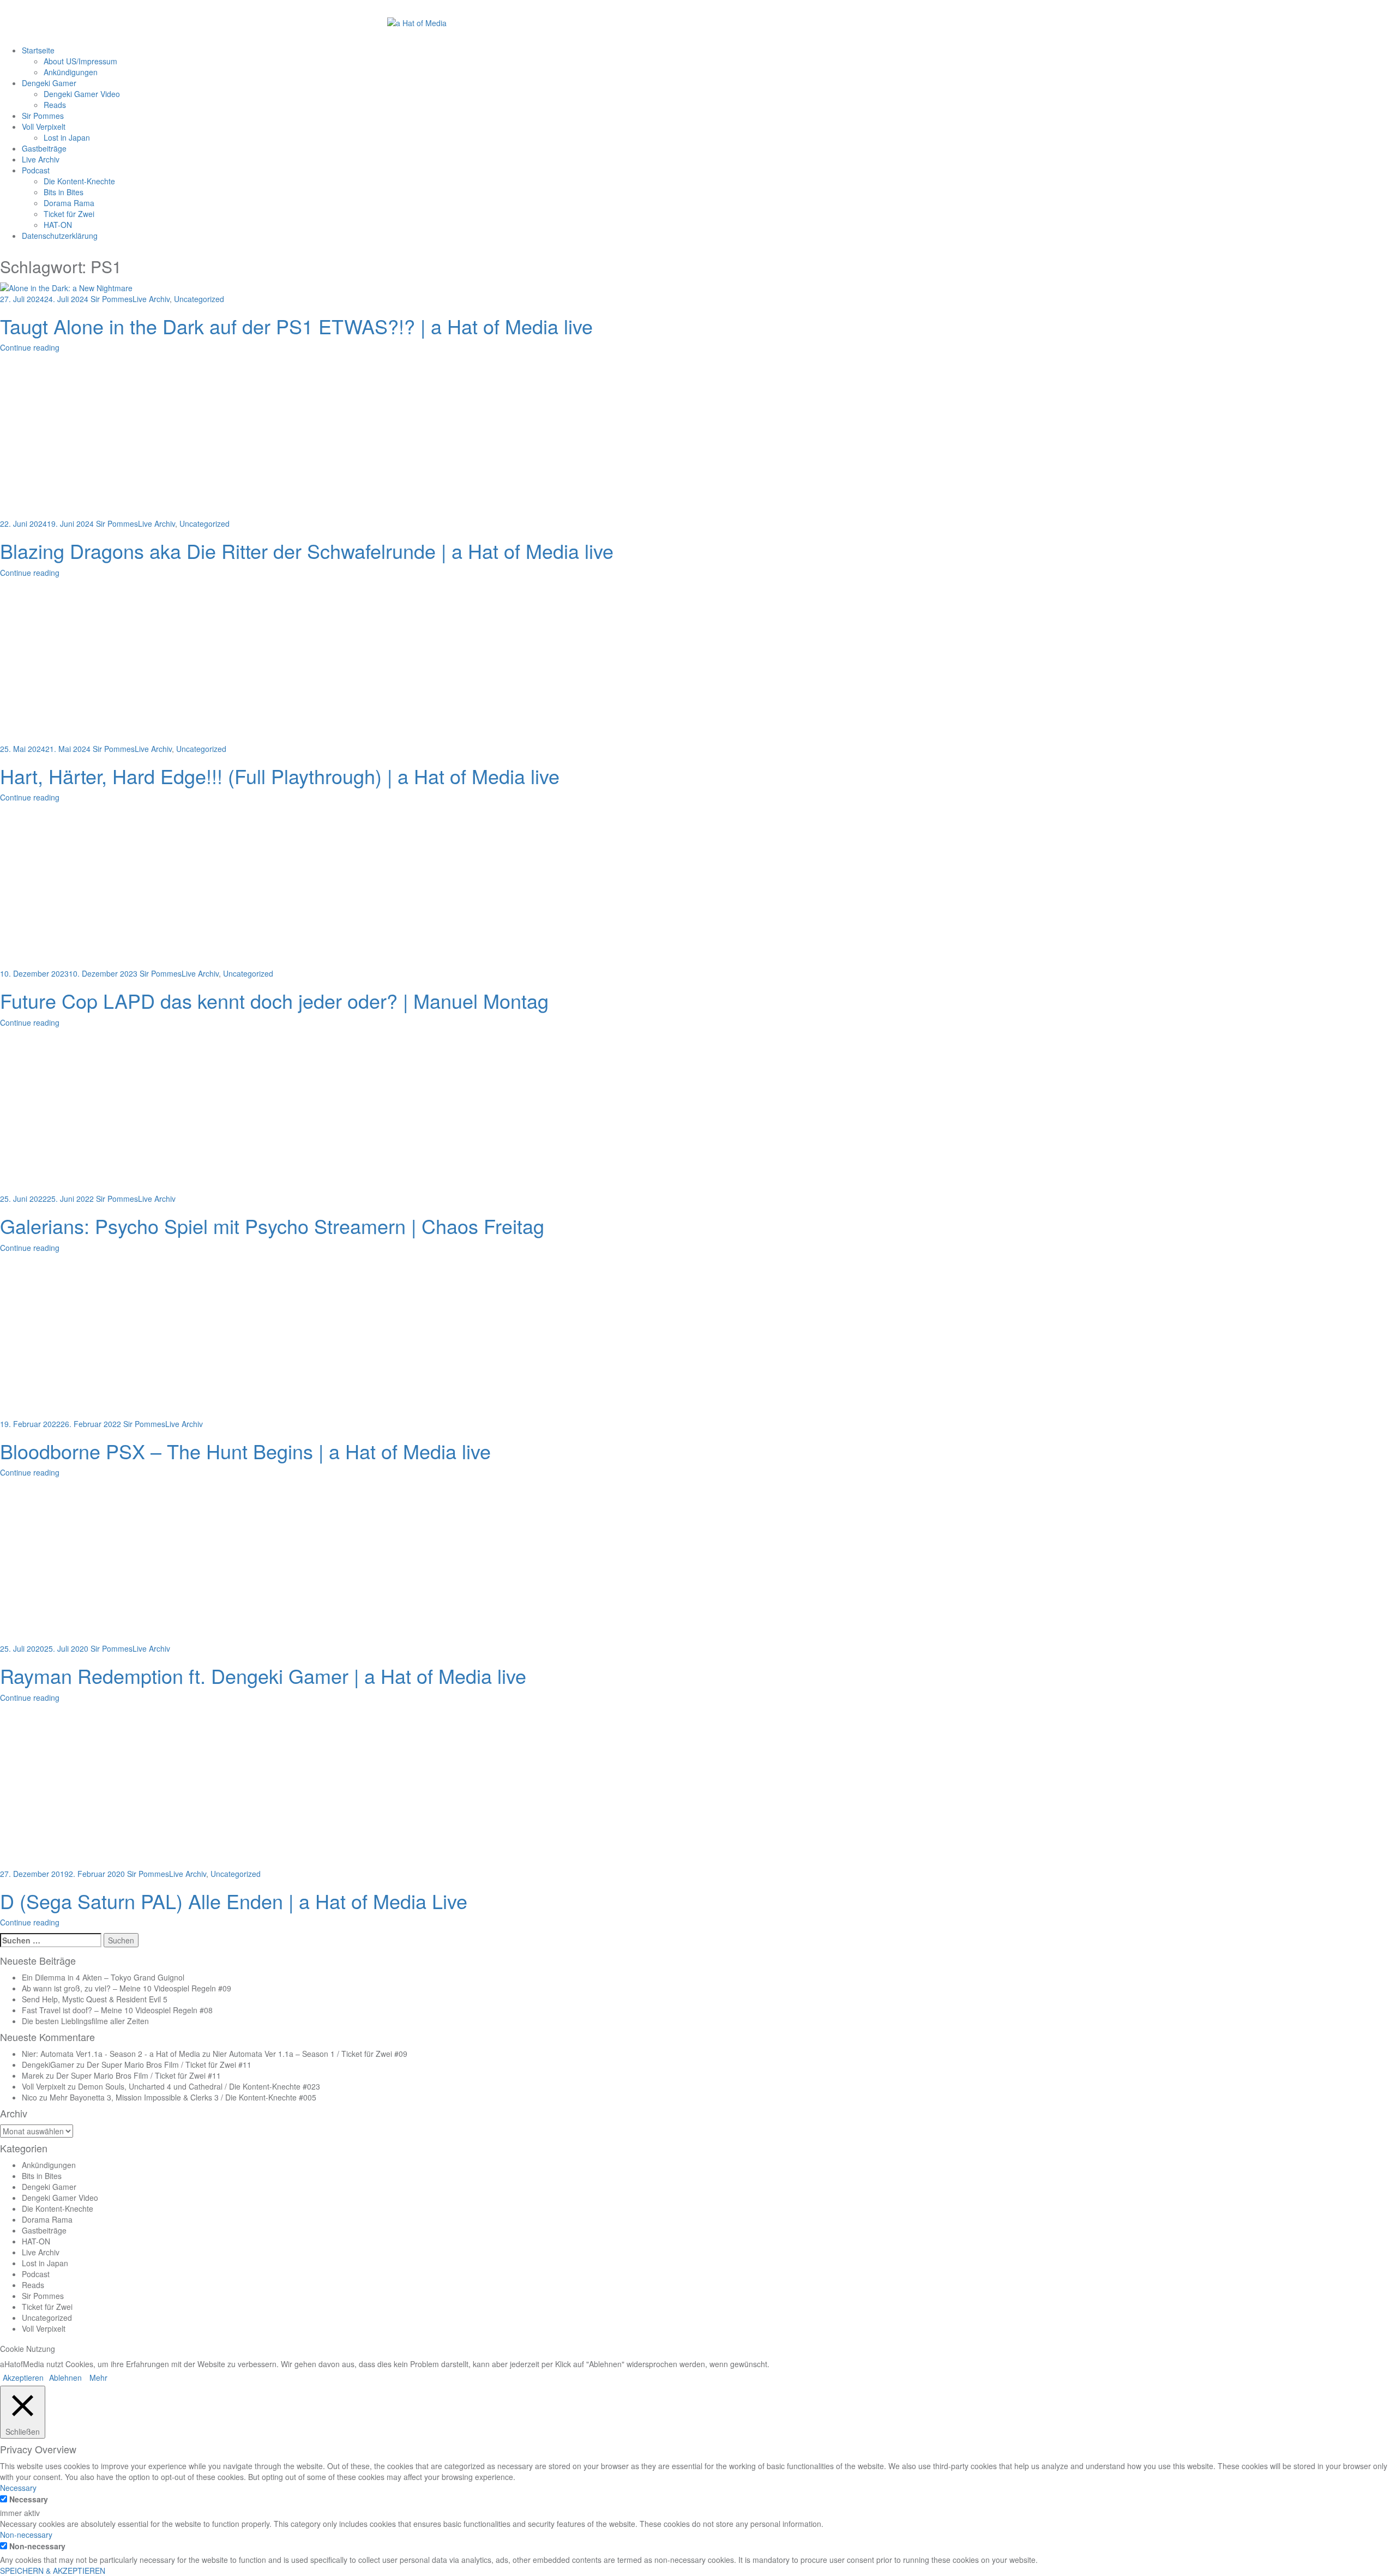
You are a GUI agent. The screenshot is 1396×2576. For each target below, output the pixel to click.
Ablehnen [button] (65, 2378)
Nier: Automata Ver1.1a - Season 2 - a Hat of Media (111, 2054)
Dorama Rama (69, 203)
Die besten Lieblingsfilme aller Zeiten (85, 2021)
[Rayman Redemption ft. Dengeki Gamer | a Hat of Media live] (142, 1562)
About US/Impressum (80, 61)
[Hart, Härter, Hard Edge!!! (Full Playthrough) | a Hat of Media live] (142, 662)
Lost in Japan (67, 137)
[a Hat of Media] (417, 22)
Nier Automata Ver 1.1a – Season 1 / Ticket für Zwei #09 (310, 2054)
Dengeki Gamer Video (82, 94)
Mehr (98, 2378)
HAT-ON (58, 225)
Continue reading (30, 347)
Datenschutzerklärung (60, 236)
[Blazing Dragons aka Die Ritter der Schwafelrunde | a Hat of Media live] (142, 437)
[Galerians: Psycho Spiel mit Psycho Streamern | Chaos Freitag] (142, 1112)
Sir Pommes (43, 116)
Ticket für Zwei (69, 214)
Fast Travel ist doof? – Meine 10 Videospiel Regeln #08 (117, 2010)
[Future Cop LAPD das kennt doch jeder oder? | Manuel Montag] (142, 887)
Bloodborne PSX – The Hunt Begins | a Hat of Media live (245, 1451)
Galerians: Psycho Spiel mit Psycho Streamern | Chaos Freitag (272, 1226)
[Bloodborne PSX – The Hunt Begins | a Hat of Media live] (142, 1337)
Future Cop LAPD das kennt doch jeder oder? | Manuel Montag (274, 1000)
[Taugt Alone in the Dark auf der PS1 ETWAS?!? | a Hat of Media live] (66, 286)
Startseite (38, 50)
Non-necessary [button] (26, 2535)
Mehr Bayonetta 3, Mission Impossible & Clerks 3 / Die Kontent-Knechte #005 (183, 2097)
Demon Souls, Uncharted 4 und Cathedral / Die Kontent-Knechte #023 (199, 2086)
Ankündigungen (71, 72)
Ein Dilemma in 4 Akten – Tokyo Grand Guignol (103, 1977)
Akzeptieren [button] (23, 2378)
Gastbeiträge (44, 148)
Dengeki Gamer (49, 83)
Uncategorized (199, 299)
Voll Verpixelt (44, 127)
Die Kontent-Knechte (79, 181)
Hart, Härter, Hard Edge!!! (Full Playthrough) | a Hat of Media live (280, 776)
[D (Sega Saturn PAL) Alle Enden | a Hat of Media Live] (142, 1787)
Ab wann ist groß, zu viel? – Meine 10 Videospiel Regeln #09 (127, 1988)
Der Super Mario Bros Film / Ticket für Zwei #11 (169, 2065)
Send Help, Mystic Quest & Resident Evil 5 (95, 1999)
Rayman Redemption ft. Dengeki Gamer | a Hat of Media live (263, 1675)
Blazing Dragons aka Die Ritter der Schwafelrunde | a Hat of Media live (307, 550)
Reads (55, 105)
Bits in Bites (64, 192)
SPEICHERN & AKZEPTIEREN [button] (53, 2571)
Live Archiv (41, 159)
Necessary (29, 2499)
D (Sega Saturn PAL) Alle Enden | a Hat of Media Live (234, 1901)
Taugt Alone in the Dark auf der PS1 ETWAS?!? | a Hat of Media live (296, 326)
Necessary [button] (18, 2488)
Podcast (36, 170)
